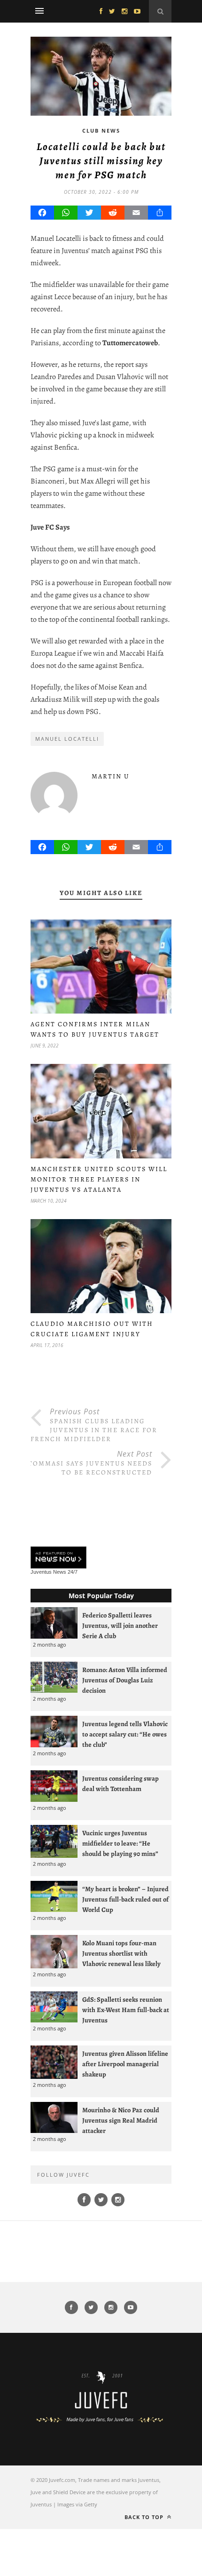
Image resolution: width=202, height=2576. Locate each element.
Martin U (111, 776)
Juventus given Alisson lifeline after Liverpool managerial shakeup (125, 2064)
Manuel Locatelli (67, 739)
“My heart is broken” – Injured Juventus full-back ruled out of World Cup (125, 1899)
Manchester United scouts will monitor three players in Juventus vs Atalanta (99, 1179)
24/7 (73, 1572)
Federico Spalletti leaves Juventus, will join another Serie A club (120, 1625)
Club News (101, 131)
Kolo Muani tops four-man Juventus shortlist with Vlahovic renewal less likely (121, 1953)
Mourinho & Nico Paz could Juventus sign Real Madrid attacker (121, 2120)
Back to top (145, 2517)
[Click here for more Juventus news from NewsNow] (58, 1558)
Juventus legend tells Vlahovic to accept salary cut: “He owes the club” (125, 1734)
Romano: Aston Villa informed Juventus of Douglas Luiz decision (125, 1680)
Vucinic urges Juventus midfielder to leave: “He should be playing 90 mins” (120, 1843)
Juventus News (48, 1572)
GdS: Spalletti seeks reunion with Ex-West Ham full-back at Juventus (126, 2010)
